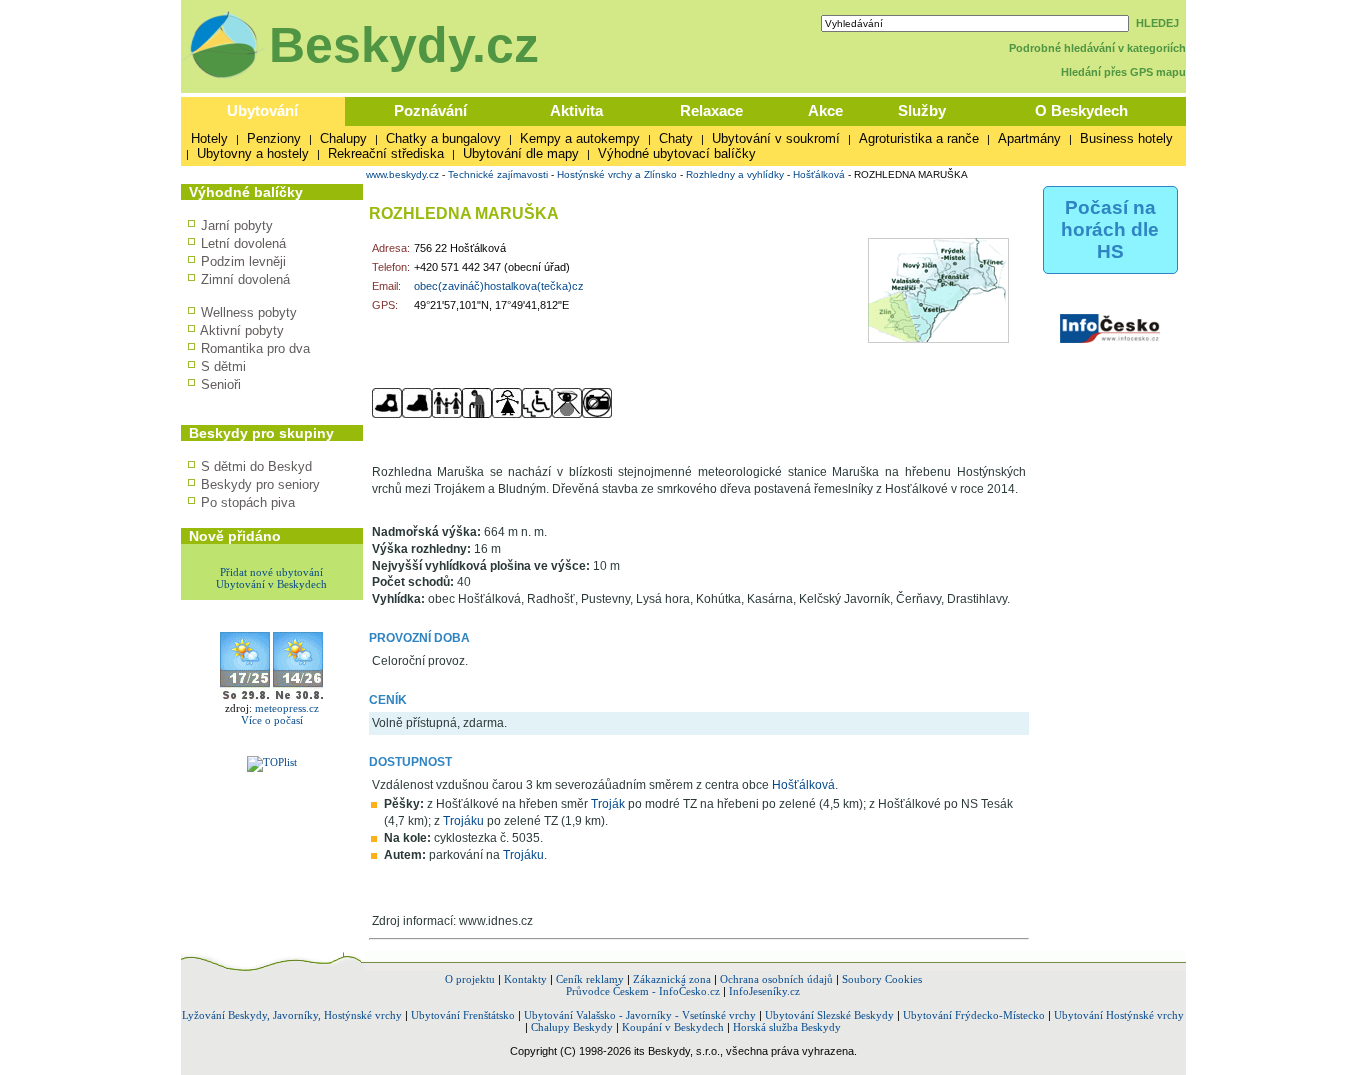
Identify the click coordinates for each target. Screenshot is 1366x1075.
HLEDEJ (1157, 23)
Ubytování (262, 110)
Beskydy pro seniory (260, 484)
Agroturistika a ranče (919, 138)
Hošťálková (819, 174)
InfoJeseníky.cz (764, 991)
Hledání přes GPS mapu (1123, 72)
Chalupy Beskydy (572, 1027)
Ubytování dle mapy (521, 153)
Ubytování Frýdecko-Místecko (974, 1015)
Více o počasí (272, 720)
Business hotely (1126, 138)
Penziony (274, 138)
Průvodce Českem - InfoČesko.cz (643, 991)
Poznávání (430, 110)
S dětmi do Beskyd (256, 466)
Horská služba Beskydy (787, 1027)
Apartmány (1029, 138)
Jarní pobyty (237, 225)
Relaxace (711, 110)
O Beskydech (1081, 110)
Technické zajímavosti (498, 174)
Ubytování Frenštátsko (463, 1015)
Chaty (676, 138)
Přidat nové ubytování (271, 572)
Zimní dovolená (245, 279)
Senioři (221, 384)
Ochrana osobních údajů (776, 979)
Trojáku (463, 821)
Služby (922, 110)
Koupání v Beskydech (673, 1027)
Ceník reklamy (590, 979)
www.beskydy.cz (402, 174)
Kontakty (525, 979)
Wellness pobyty (249, 312)
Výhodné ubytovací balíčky (677, 153)
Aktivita (576, 110)
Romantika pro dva (255, 348)
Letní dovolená (243, 243)
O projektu (470, 979)
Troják (608, 804)
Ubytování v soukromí (776, 138)
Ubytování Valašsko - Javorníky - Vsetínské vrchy (640, 1015)
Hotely (209, 138)
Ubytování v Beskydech (271, 584)
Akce (825, 110)
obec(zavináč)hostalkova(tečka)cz (499, 286)
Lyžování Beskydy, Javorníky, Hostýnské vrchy (292, 1015)
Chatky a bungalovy (443, 138)
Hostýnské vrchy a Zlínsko (617, 174)
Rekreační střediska (386, 153)
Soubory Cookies (882, 979)
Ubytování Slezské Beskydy (829, 1015)
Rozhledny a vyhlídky (735, 174)
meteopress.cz (287, 708)
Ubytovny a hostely (253, 153)
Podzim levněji (243, 261)
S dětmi (223, 366)
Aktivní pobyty (242, 330)
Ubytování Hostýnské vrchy (1119, 1015)
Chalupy (343, 138)
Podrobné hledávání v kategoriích (1097, 48)
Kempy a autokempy (580, 138)
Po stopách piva (248, 502)
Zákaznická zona (672, 979)
